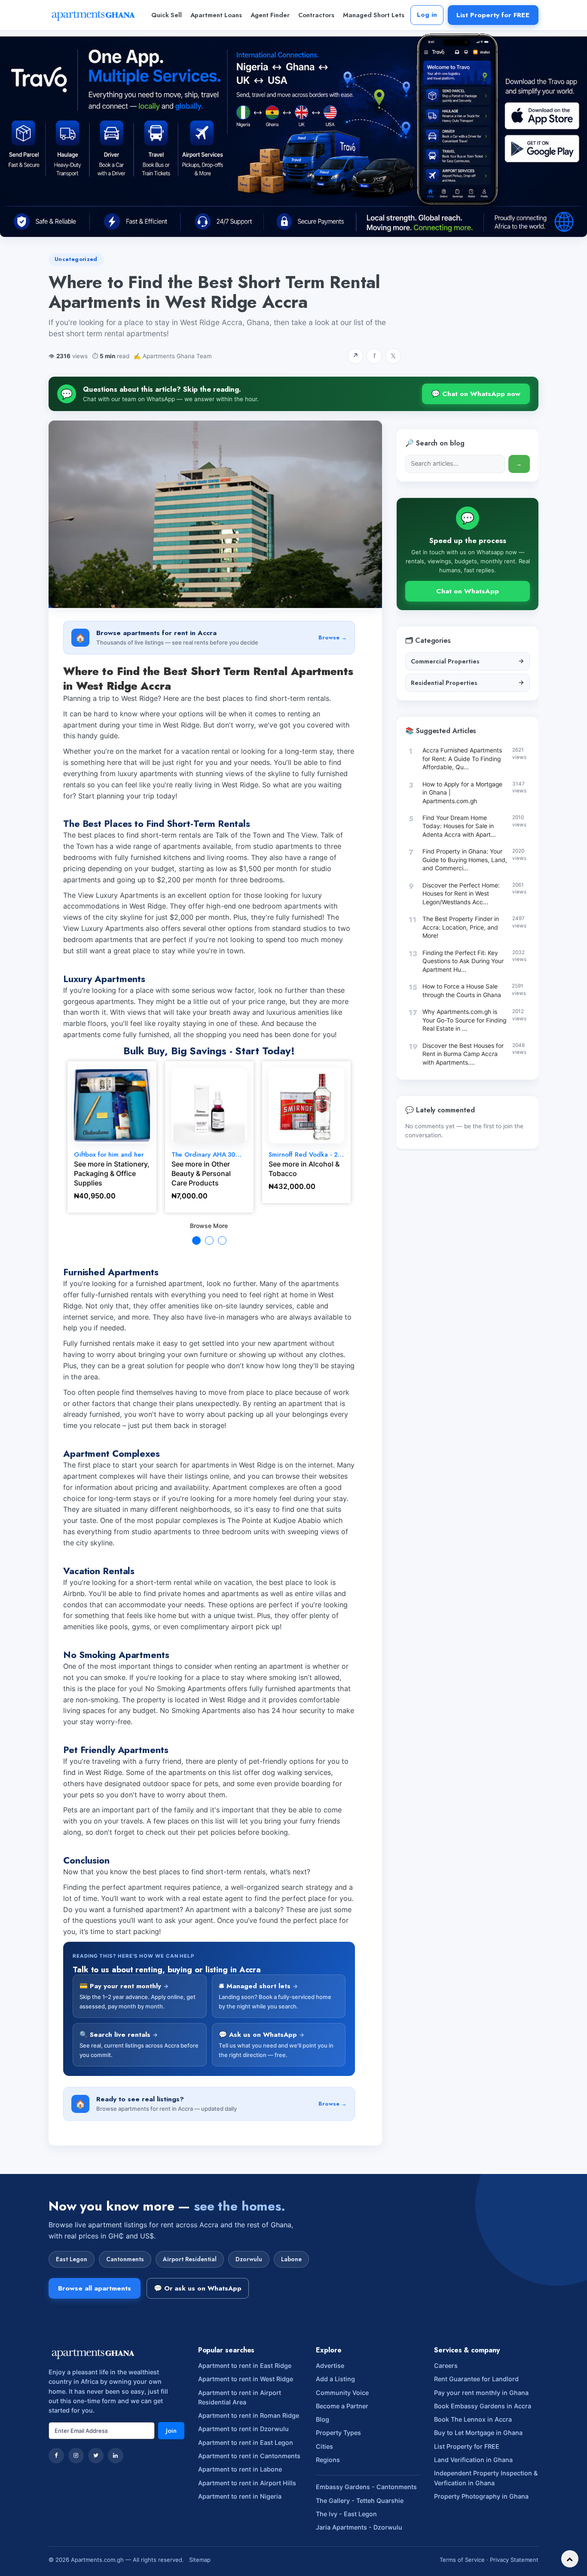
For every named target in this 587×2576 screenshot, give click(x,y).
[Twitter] (96, 2456)
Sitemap (200, 2560)
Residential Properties (468, 682)
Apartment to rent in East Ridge (245, 2366)
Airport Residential (190, 2259)
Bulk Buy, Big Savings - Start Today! (209, 1051)
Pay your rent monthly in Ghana (481, 2393)
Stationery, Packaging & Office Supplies (112, 1173)
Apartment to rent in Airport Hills (247, 2483)
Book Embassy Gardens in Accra (483, 2406)
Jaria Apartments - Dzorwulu (359, 2527)
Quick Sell (167, 15)
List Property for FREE (493, 15)
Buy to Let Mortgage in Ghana (478, 2433)
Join (171, 2431)
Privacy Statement (514, 2560)
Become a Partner (342, 2406)
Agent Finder (270, 15)
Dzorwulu (249, 2259)
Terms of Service (462, 2560)
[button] (196, 1240)
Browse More (209, 1226)
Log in (427, 15)
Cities (324, 2446)
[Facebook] (56, 2456)
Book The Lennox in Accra (473, 2419)
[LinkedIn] (116, 2456)
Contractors (316, 15)
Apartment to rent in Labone (240, 2469)
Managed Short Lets (374, 15)
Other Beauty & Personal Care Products (201, 1173)
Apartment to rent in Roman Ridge (249, 2415)
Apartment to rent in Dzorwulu (243, 2429)
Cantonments (125, 2259)
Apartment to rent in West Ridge (246, 2379)
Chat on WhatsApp (468, 591)
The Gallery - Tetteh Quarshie (360, 2501)
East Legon (72, 2259)
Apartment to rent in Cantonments (249, 2456)
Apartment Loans (216, 15)
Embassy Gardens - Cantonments (366, 2487)
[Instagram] (76, 2456)
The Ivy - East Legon (346, 2514)
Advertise (330, 2366)
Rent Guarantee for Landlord (476, 2379)
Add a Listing (335, 2379)
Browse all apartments (95, 2288)
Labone (291, 2259)
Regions (328, 2460)
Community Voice (342, 2393)
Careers (446, 2366)
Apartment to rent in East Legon (246, 2442)
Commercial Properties (468, 661)
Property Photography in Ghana (481, 2496)
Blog (323, 2419)
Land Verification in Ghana (473, 2460)
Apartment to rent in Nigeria (240, 2496)
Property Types (338, 2433)
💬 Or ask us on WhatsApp (198, 2288)
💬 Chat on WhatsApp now (476, 394)
